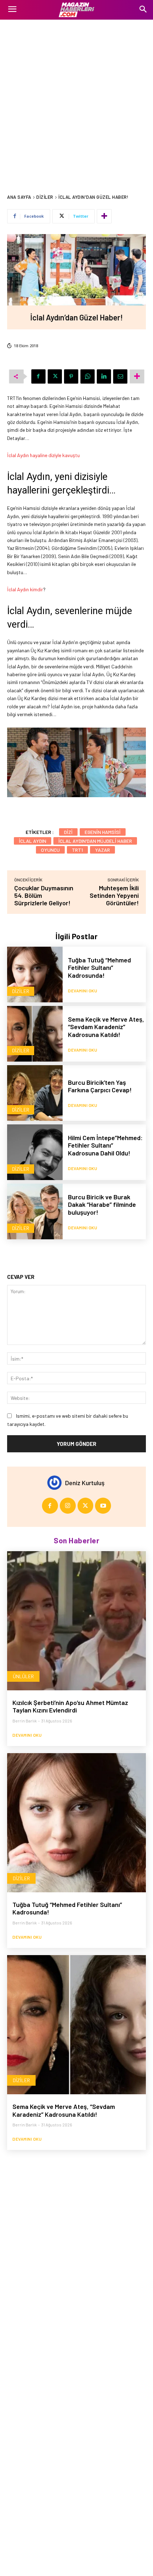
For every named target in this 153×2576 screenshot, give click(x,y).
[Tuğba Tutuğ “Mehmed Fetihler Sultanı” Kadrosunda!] (35, 975)
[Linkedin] (104, 376)
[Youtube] (103, 1506)
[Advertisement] (76, 100)
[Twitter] (55, 376)
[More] (104, 216)
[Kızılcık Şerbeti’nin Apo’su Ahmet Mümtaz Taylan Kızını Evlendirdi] (76, 1621)
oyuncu (50, 850)
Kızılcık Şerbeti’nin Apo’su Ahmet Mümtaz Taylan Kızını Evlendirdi (70, 1706)
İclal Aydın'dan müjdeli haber (95, 841)
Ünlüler (23, 1676)
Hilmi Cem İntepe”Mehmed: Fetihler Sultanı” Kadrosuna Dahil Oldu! (105, 1145)
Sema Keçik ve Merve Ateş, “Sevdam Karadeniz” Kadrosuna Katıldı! (106, 1027)
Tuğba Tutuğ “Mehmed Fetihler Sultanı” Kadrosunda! (99, 968)
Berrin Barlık (25, 1721)
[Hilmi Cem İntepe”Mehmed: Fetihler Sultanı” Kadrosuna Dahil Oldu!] (35, 1152)
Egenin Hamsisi (103, 832)
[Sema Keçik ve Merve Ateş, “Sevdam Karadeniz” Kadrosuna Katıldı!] (35, 1034)
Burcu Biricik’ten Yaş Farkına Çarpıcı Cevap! (100, 1086)
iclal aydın (33, 841)
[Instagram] (68, 1506)
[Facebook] (38, 376)
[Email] (120, 376)
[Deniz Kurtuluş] (56, 1483)
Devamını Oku (83, 991)
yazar (102, 850)
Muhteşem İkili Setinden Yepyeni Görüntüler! (114, 895)
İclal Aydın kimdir (25, 589)
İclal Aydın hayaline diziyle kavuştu (43, 455)
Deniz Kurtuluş (85, 1483)
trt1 (77, 850)
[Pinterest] (71, 376)
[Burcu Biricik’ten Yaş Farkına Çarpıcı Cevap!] (35, 1093)
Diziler (45, 197)
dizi (68, 832)
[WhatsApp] (88, 376)
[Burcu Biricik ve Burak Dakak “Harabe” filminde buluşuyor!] (35, 1211)
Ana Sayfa (19, 197)
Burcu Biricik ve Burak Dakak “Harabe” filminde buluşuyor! (102, 1205)
